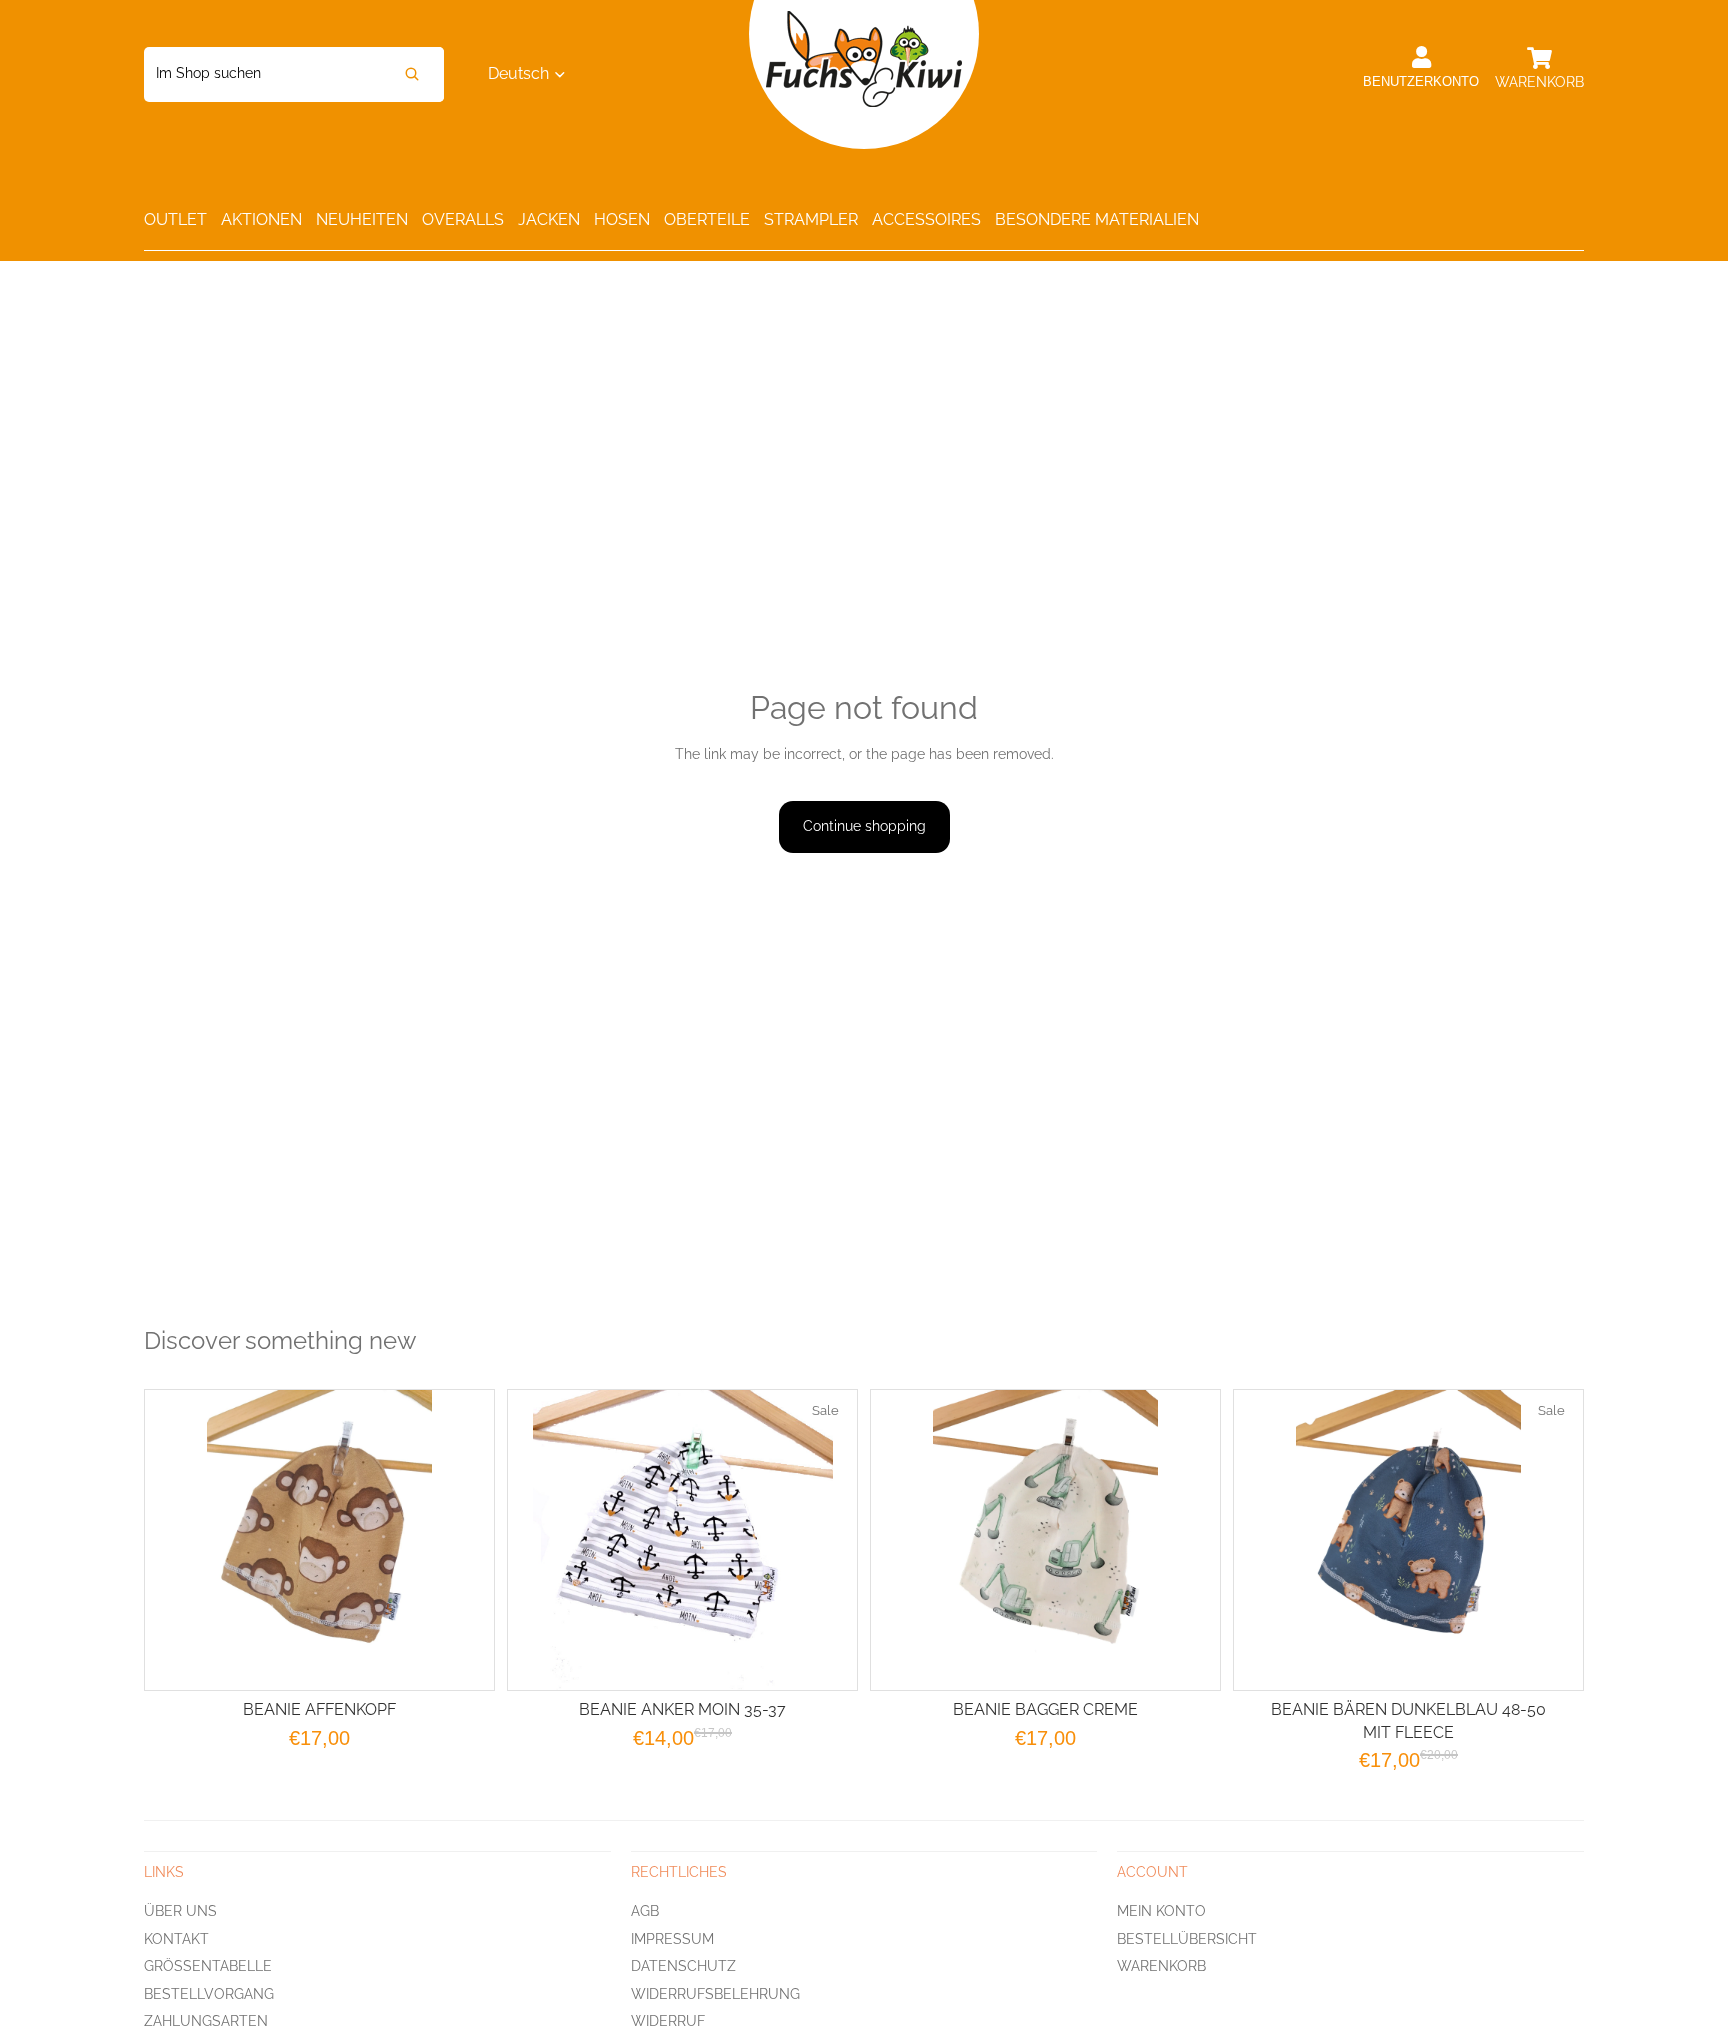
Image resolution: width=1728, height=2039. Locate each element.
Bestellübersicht (1187, 1939)
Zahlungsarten (206, 2021)
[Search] (412, 74)
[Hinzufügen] (826, 1659)
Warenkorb (1161, 1966)
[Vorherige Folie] (911, 1540)
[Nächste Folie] (1180, 1540)
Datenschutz (683, 1966)
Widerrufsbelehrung (715, 1994)
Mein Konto (1161, 1911)
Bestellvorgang (209, 1994)
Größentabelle (208, 1966)
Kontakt (176, 1939)
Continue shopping (864, 826)
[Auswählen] (463, 1659)
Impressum (672, 1939)
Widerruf (668, 2021)
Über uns (180, 1911)
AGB (645, 1911)
